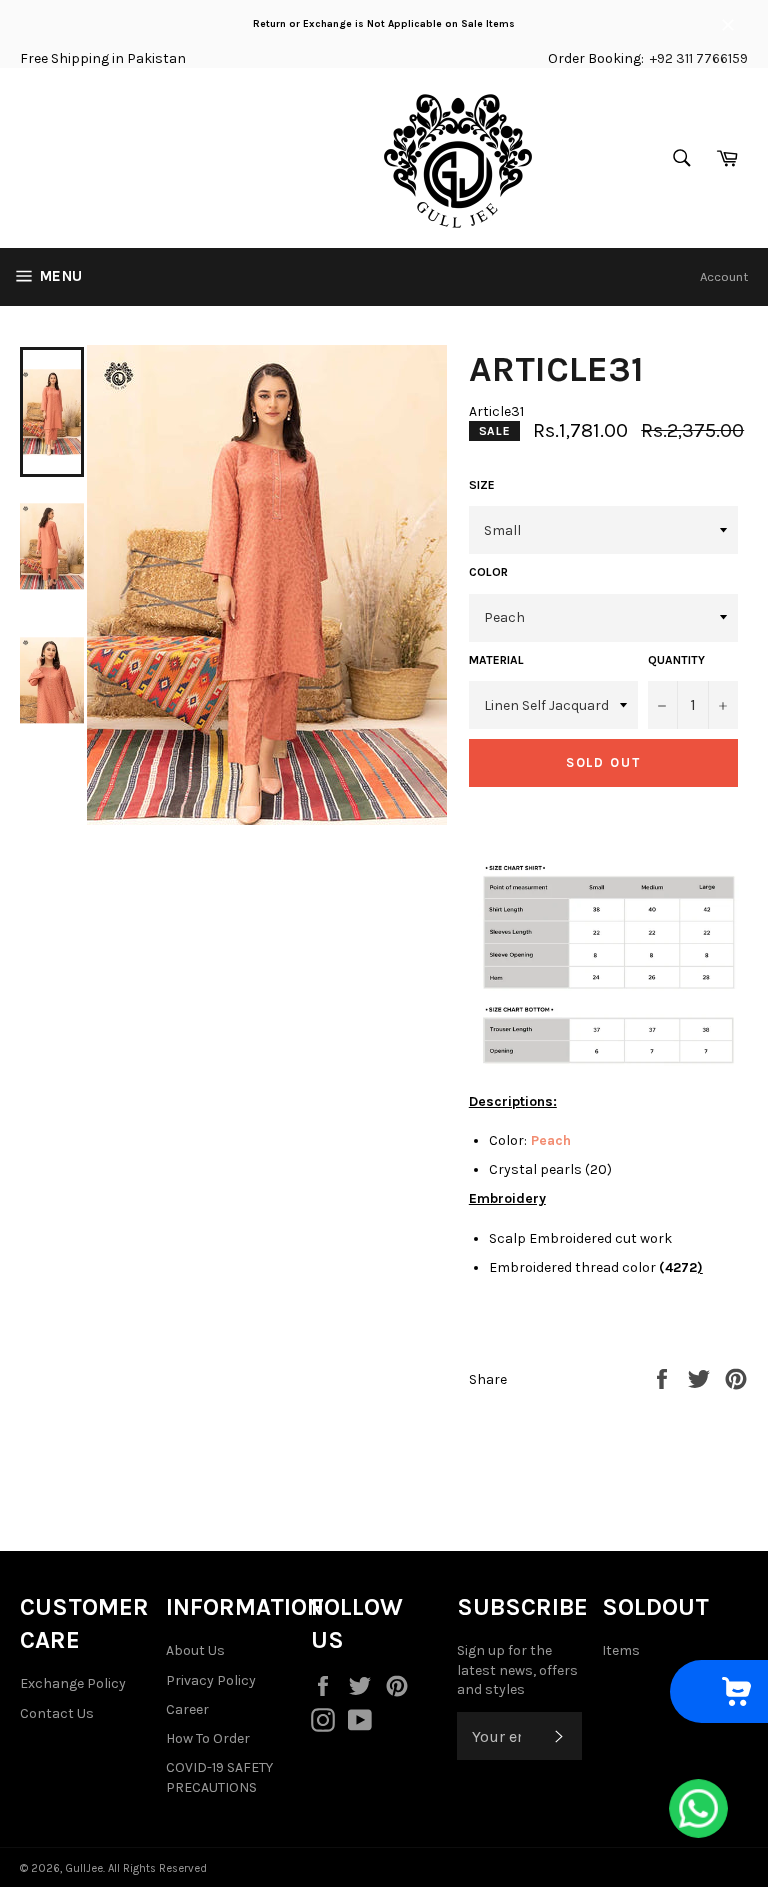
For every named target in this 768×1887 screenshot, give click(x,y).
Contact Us (57, 1713)
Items (621, 1650)
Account (724, 276)
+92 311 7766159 (699, 58)
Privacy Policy (211, 1680)
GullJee (84, 1868)
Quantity (676, 660)
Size (482, 485)
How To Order (208, 1738)
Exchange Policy (73, 1683)
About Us (195, 1650)
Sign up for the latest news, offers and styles (517, 1670)
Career (187, 1709)
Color (488, 572)
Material (496, 660)
